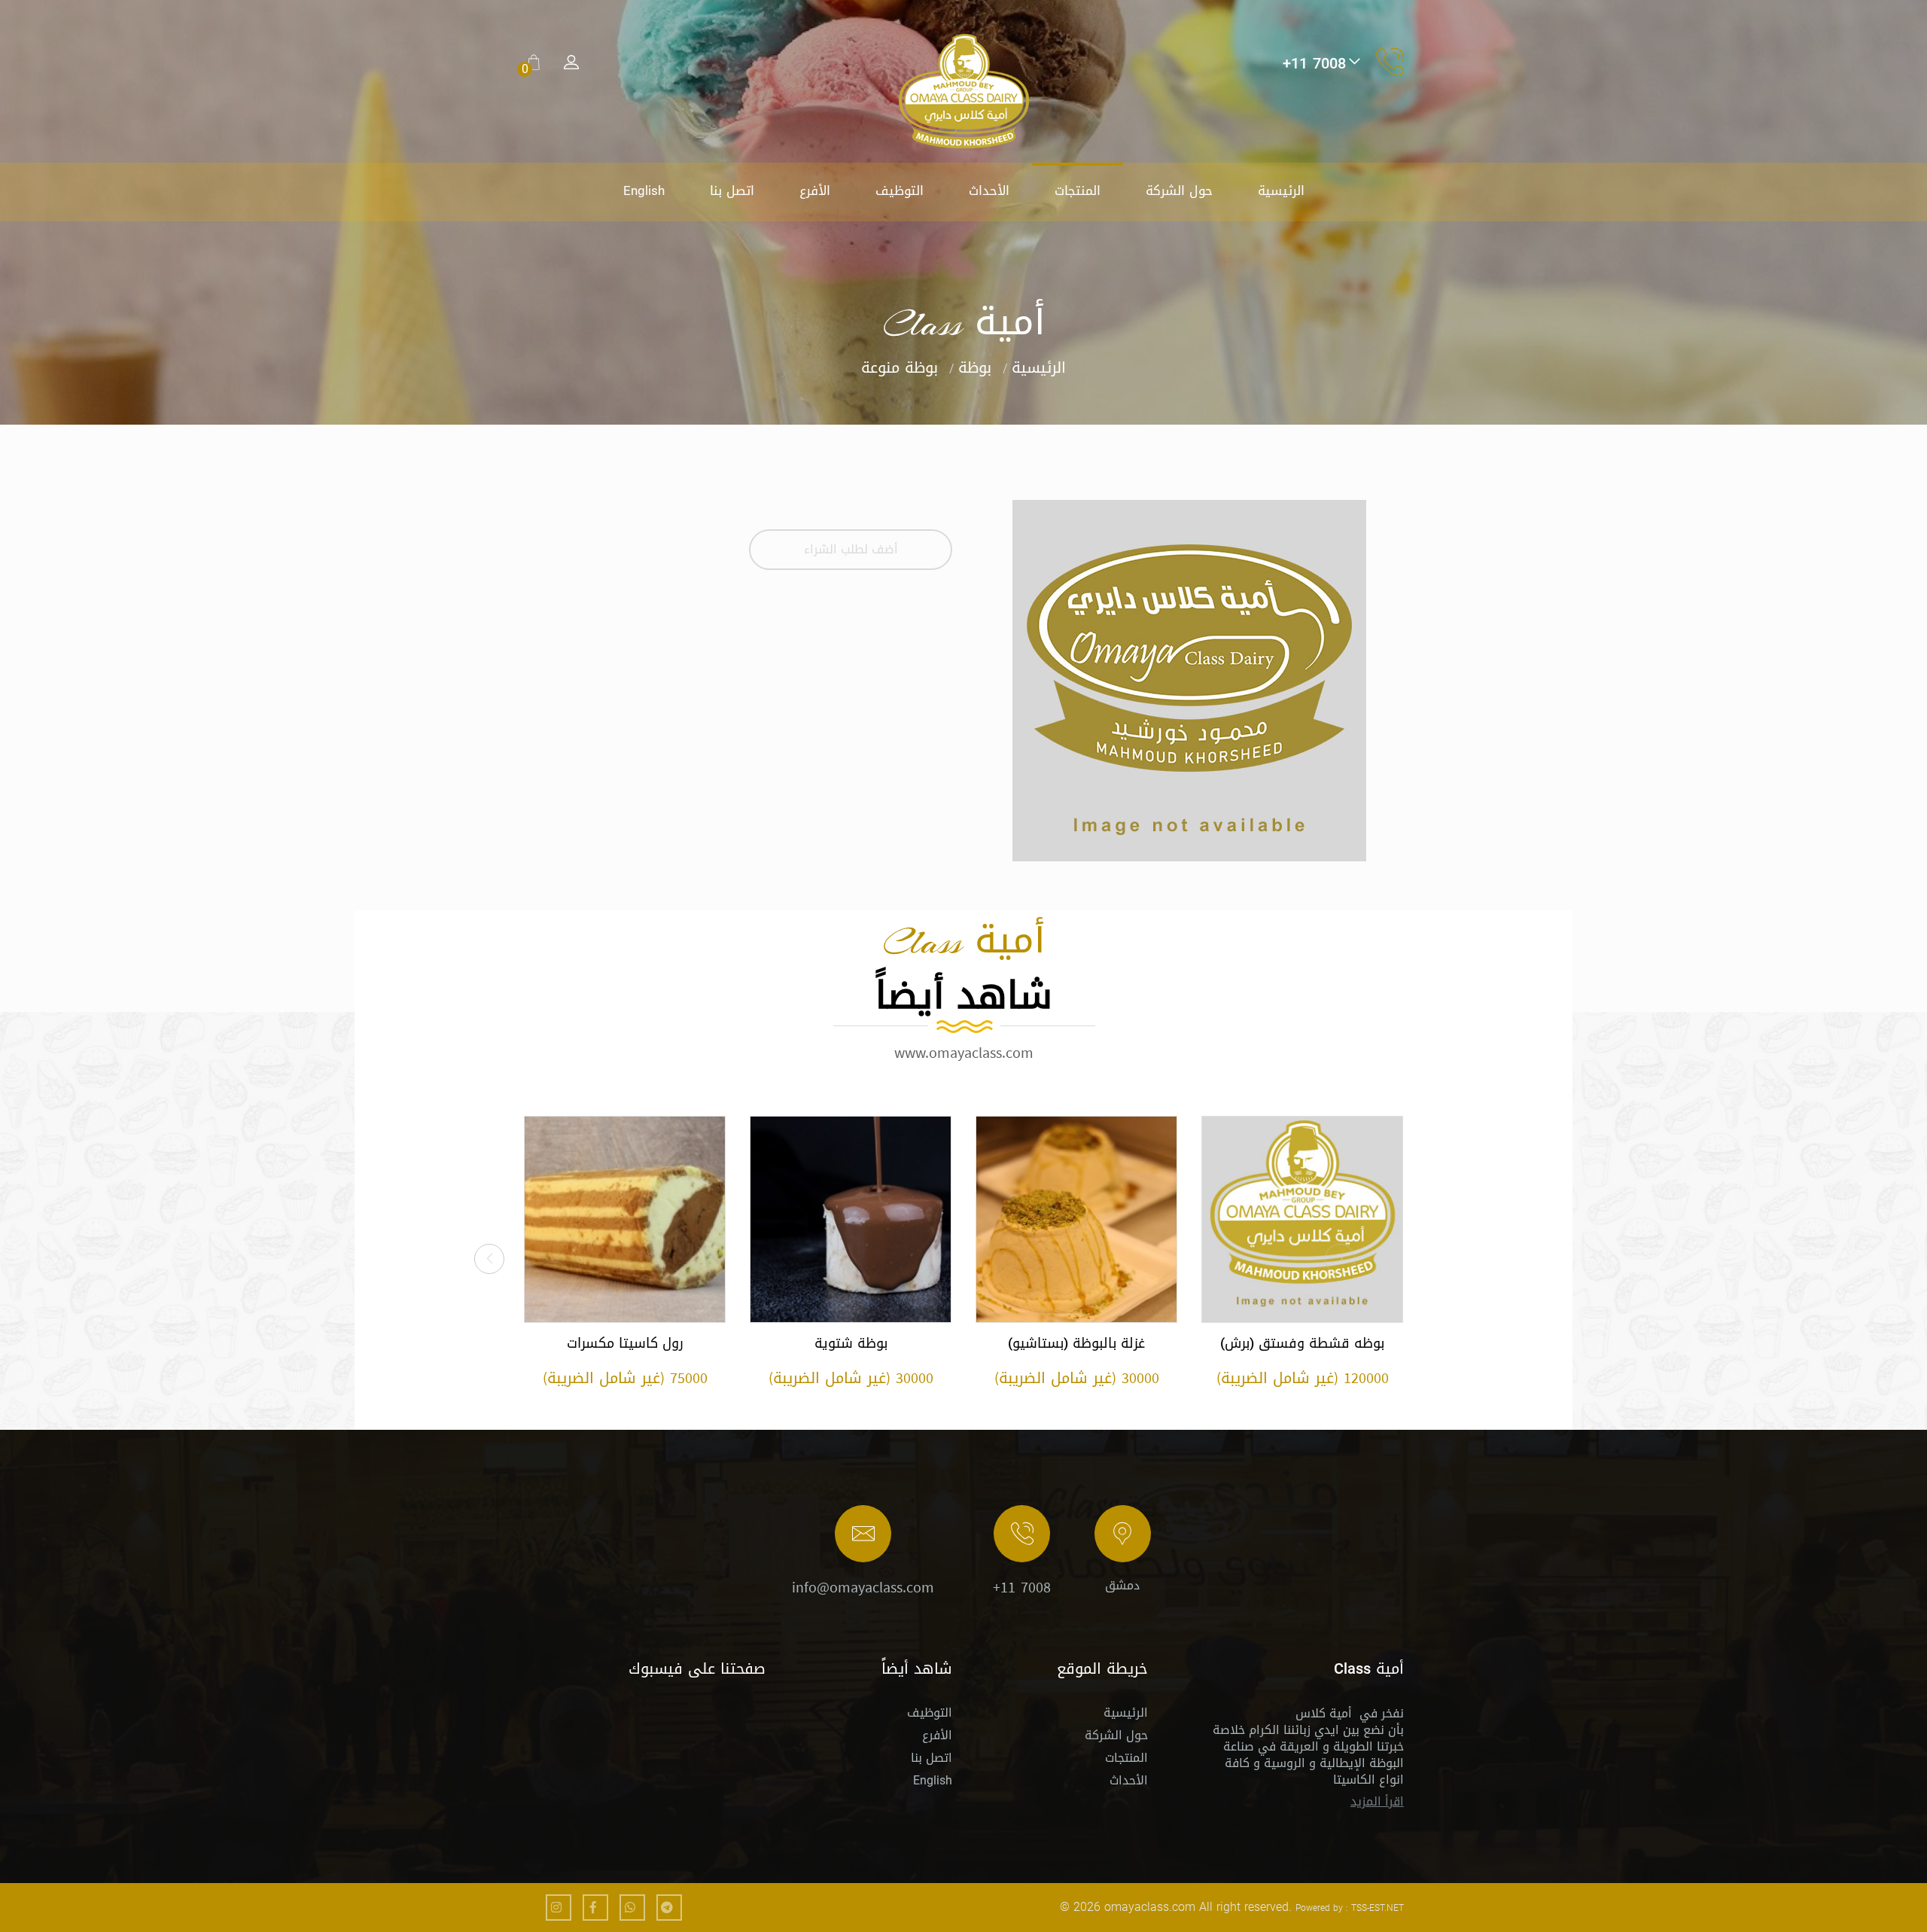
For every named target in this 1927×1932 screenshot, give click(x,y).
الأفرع (815, 190)
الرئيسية (1281, 190)
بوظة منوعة (900, 367)
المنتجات (1078, 190)
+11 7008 (1022, 1587)
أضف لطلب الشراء (851, 549)
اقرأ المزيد (1377, 1801)
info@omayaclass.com (863, 1587)
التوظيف (900, 190)
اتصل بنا (732, 190)
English (644, 190)
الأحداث (989, 190)
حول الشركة (1179, 190)
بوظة (975, 367)
